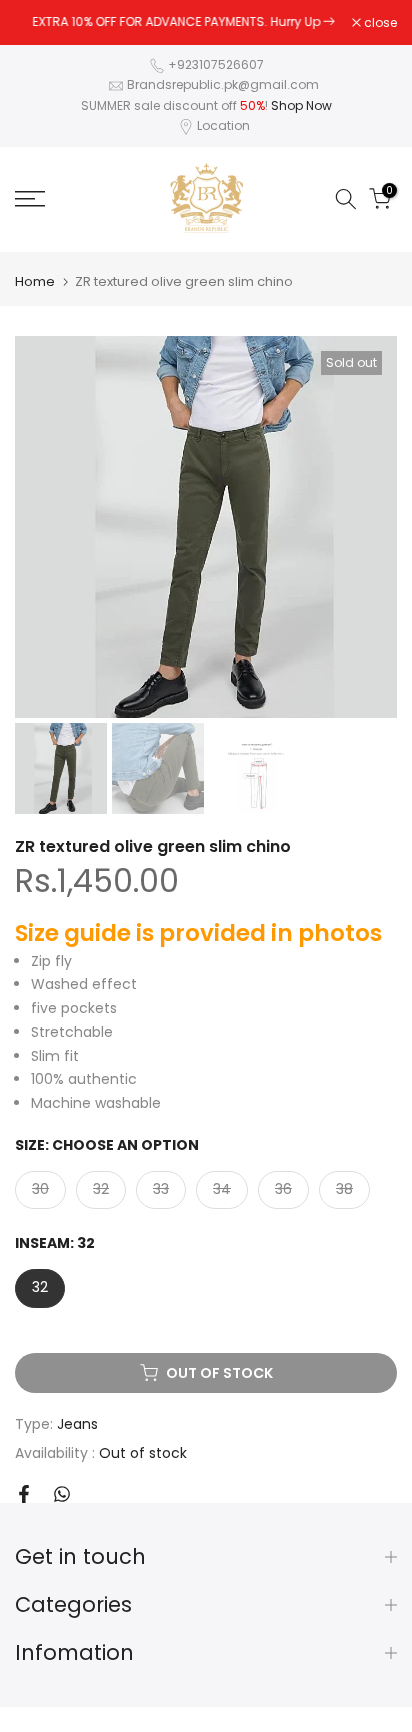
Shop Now (301, 105)
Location (223, 125)
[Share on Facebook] (24, 1494)
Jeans (77, 1424)
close (379, 23)
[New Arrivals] (329, 21)
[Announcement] (183, 22)
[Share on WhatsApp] (62, 1494)
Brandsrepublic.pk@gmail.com (223, 84)
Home (35, 281)
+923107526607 (216, 64)
